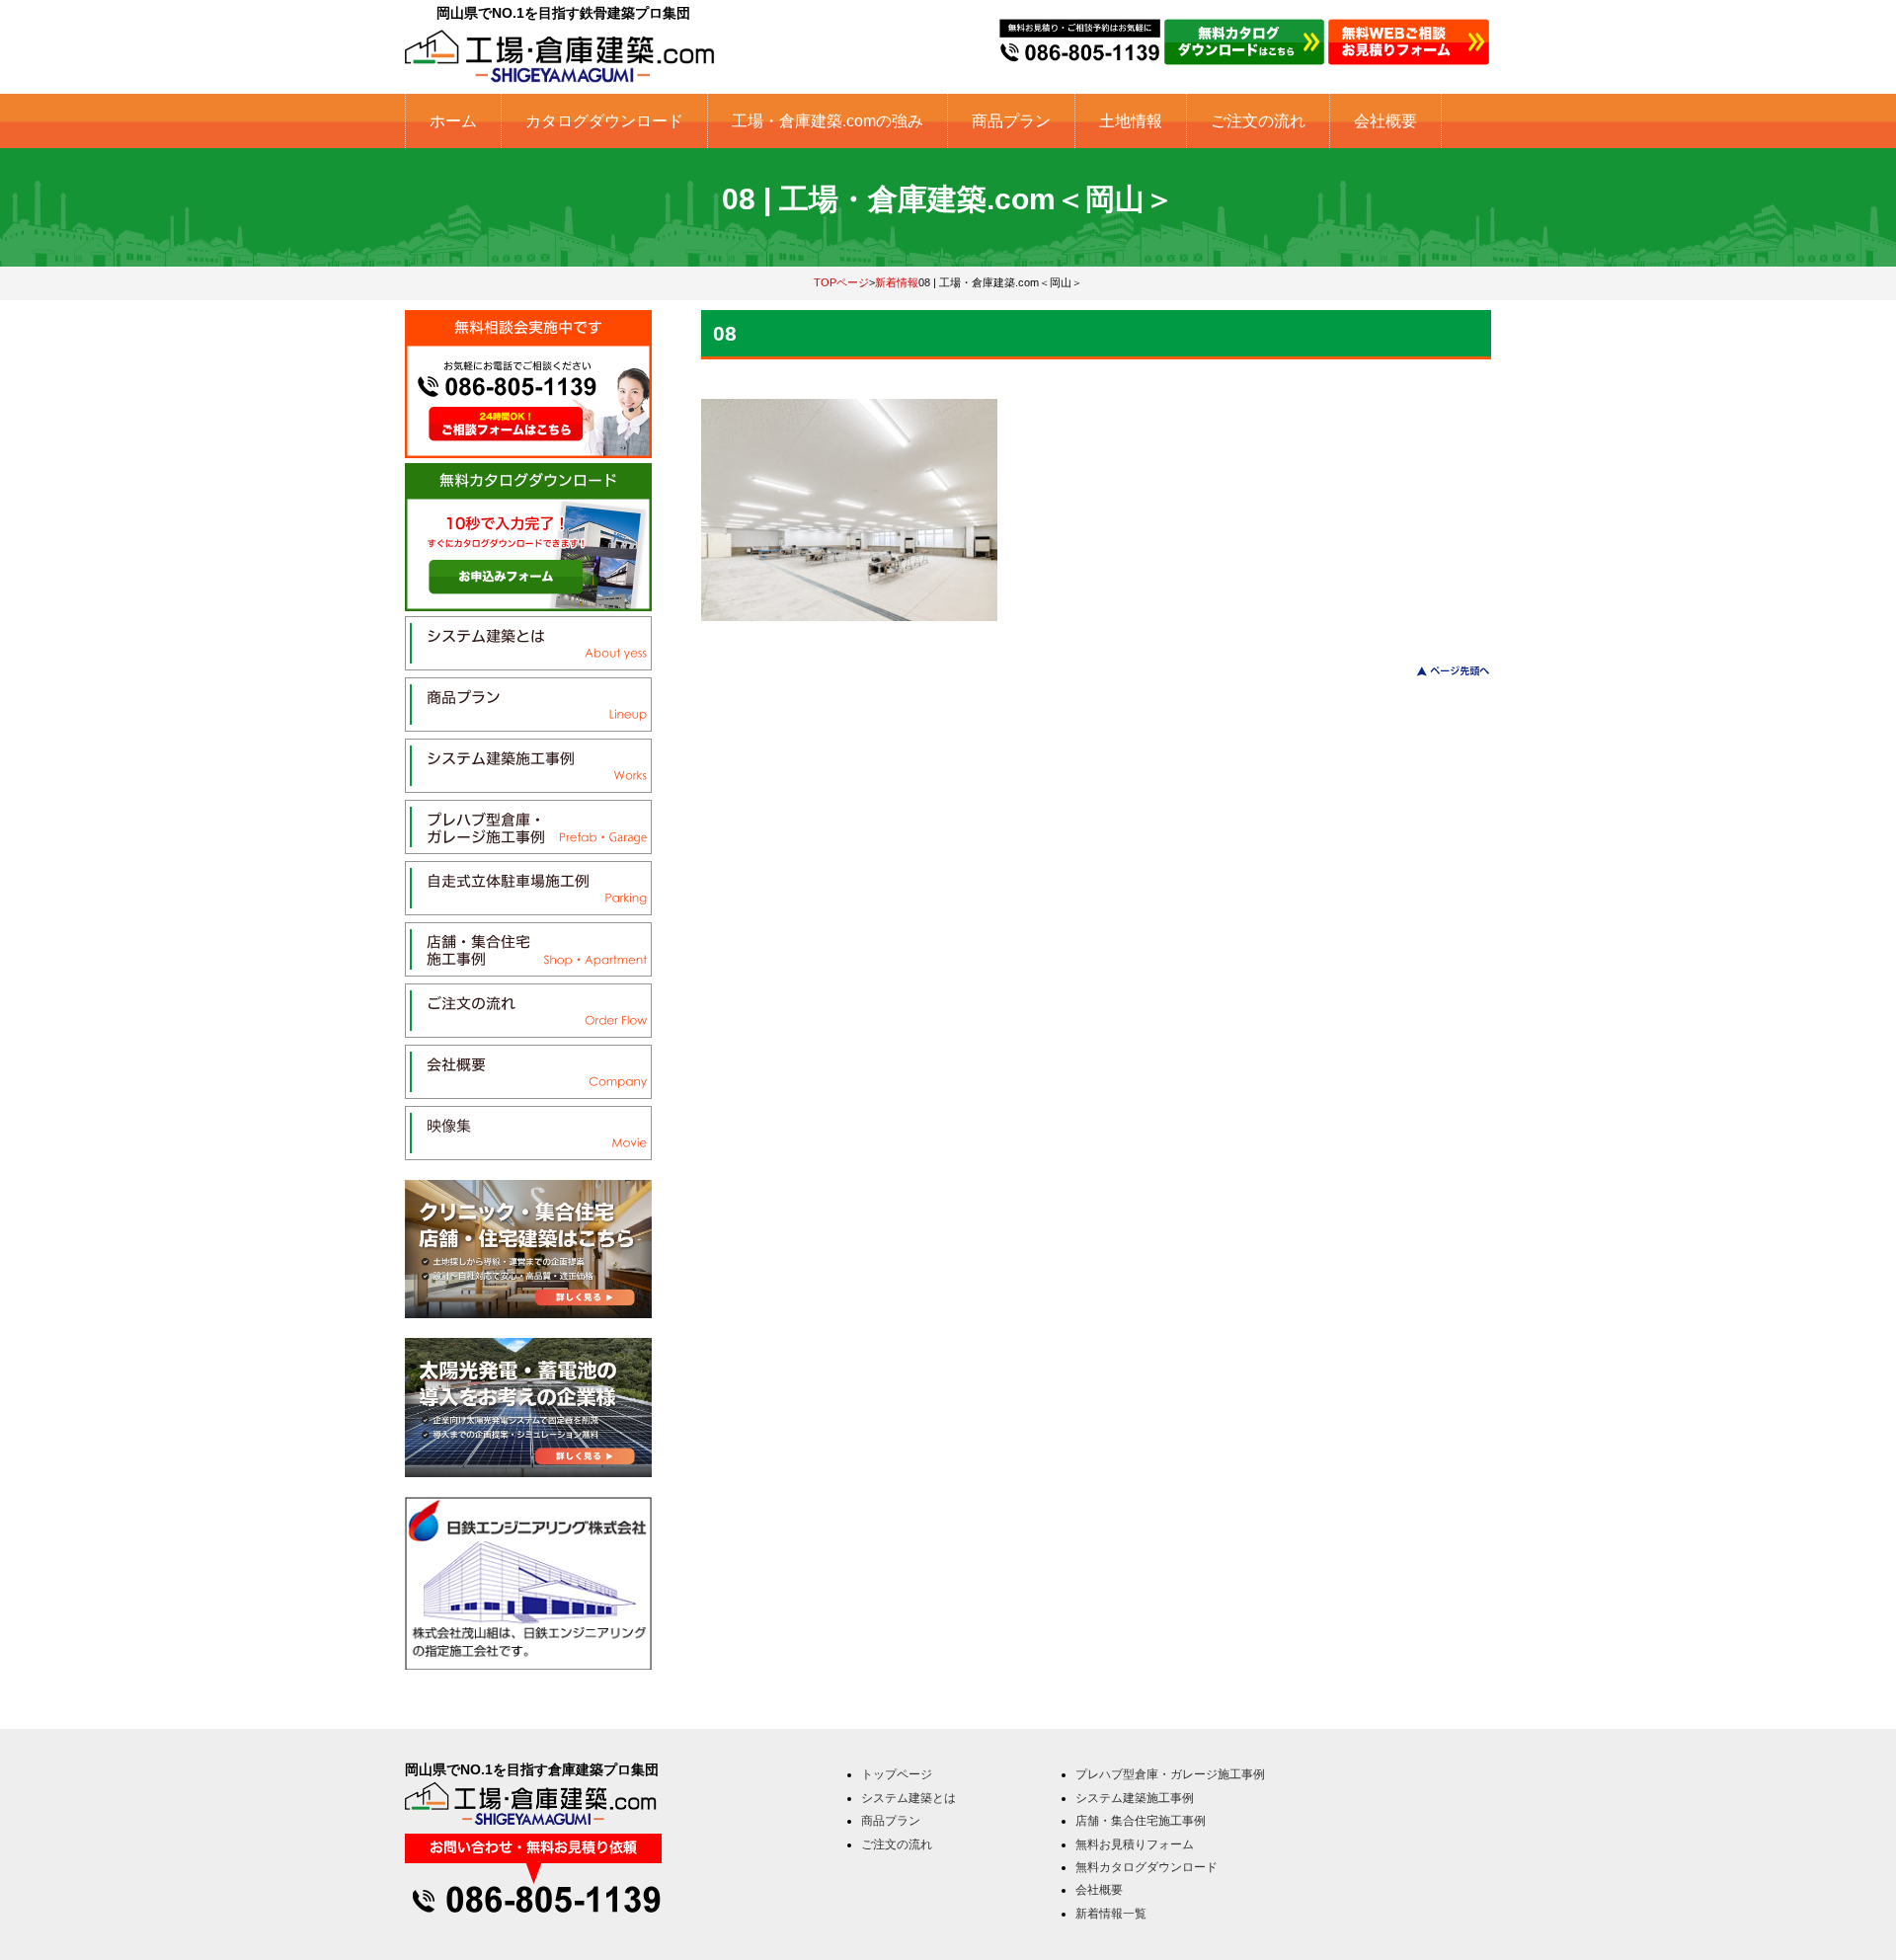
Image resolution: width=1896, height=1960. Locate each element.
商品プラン (1011, 121)
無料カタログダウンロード (1146, 1867)
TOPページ (841, 282)
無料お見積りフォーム (1135, 1844)
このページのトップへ (1441, 671)
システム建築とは (908, 1798)
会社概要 (1385, 121)
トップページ (897, 1774)
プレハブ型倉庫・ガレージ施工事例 (1170, 1774)
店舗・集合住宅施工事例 (1141, 1821)
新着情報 (897, 282)
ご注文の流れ (1258, 121)
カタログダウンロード (604, 121)
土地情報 (1131, 121)
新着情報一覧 (1111, 1914)
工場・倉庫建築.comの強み (828, 121)
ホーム (453, 121)
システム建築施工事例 (1135, 1798)
